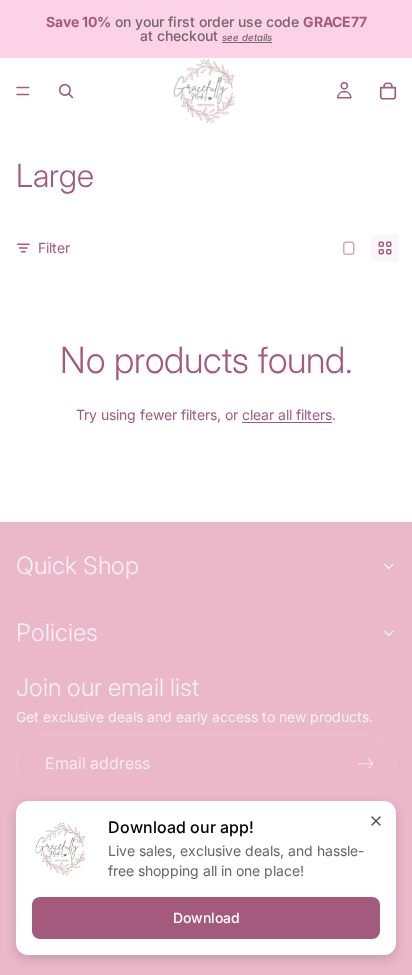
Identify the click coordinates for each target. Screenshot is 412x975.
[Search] (66, 91)
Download (206, 917)
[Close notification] (376, 821)
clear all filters (287, 414)
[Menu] (23, 91)
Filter (54, 247)
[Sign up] (366, 764)
